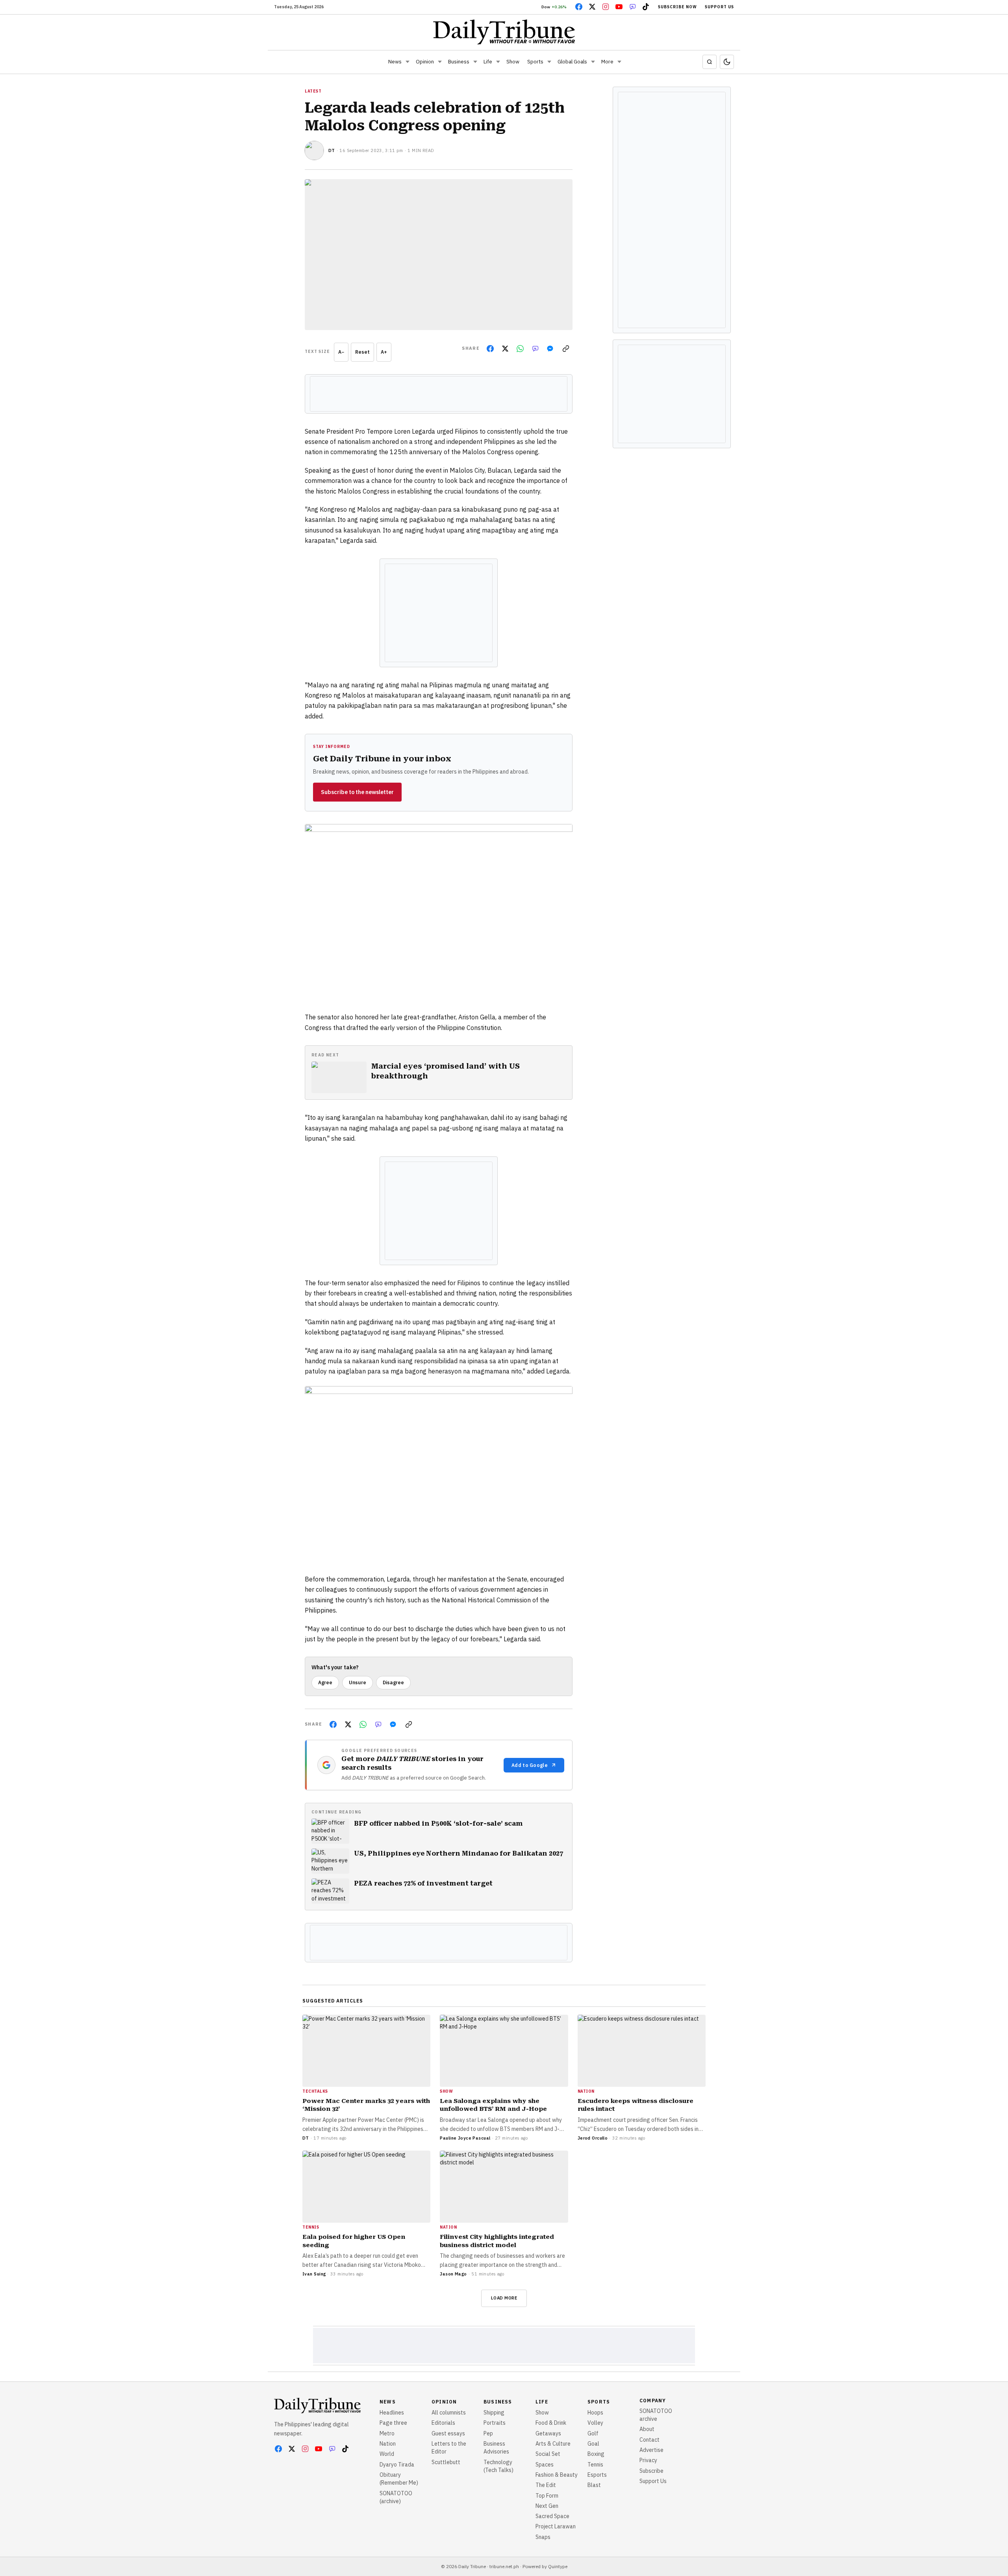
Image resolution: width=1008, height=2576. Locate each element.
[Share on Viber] (535, 349)
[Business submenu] (475, 62)
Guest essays (448, 2433)
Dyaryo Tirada (397, 2465)
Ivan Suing (314, 2274)
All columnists (449, 2413)
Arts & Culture (553, 2444)
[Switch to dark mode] (727, 62)
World (387, 2454)
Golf (593, 2433)
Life (488, 62)
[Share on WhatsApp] (520, 349)
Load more (504, 2298)
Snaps (543, 2537)
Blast (594, 2485)
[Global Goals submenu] (593, 62)
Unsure (358, 1682)
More (607, 62)
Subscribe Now (677, 7)
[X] (592, 7)
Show (513, 62)
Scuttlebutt (446, 2462)
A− (341, 352)
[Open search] (710, 62)
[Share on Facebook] (490, 349)
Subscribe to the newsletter (357, 792)
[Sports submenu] (549, 62)
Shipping (494, 2413)
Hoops (595, 2413)
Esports (597, 2475)
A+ (384, 352)
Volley (595, 2423)
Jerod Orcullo (593, 2138)
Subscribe (651, 2471)
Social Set (548, 2454)
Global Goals (572, 62)
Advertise (651, 2450)
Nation (388, 2444)
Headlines (392, 2413)
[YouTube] (619, 7)
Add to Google (530, 1765)
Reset (362, 352)
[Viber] (632, 7)
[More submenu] (619, 62)
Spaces (545, 2465)
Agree (325, 1682)
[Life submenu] (498, 62)
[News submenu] (408, 62)
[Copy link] (566, 349)
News (395, 62)
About (647, 2429)
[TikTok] (646, 7)
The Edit (546, 2485)
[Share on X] (505, 349)
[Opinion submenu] (440, 62)
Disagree (393, 1682)
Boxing (596, 2454)
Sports (535, 62)
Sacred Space (552, 2516)
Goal (593, 2444)
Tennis (595, 2465)
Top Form (547, 2496)
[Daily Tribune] (504, 32)
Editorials (443, 2423)
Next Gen (547, 2506)
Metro (387, 2433)
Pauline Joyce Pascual (465, 2138)
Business (459, 62)
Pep (488, 2433)
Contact (649, 2440)
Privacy (648, 2460)
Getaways (548, 2433)
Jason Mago (453, 2274)
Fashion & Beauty (557, 2475)
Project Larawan (556, 2526)
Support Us (719, 7)
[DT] (314, 150)
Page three (393, 2423)
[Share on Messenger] (550, 349)
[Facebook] (579, 7)
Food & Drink (551, 2423)
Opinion (425, 62)
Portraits (495, 2423)
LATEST (313, 91)
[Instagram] (606, 7)
